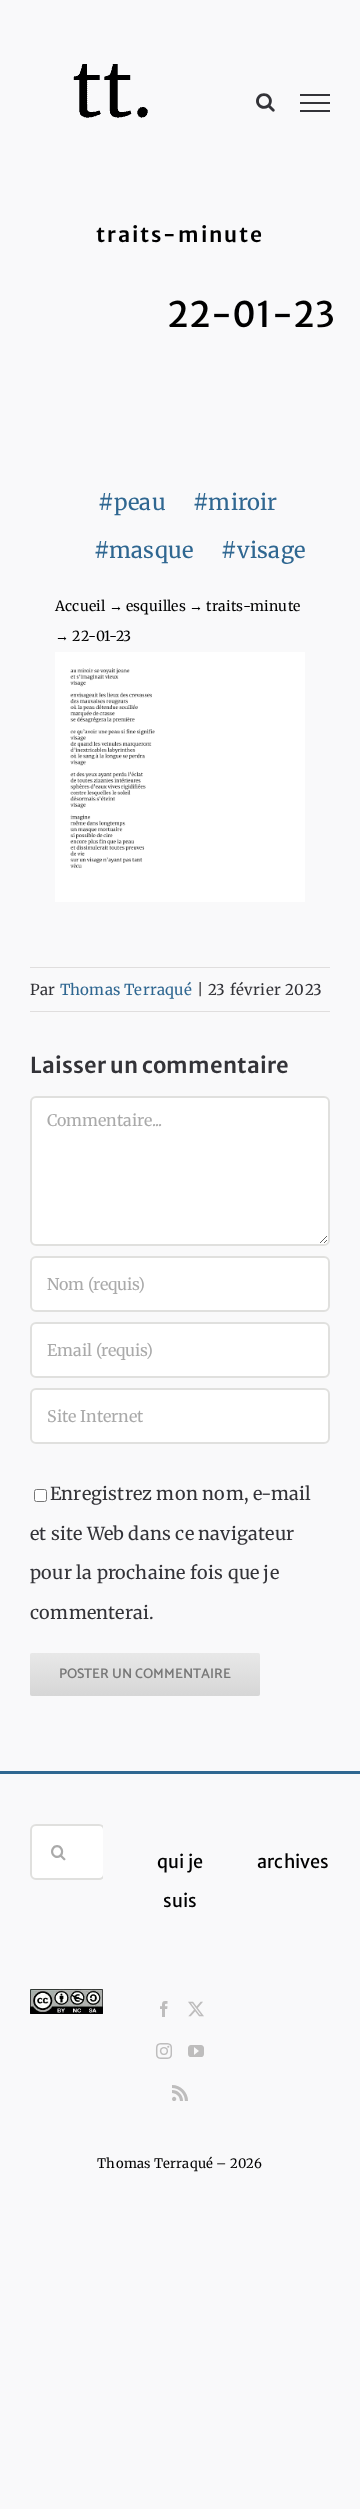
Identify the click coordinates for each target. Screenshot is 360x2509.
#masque (143, 550)
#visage (263, 550)
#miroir (235, 502)
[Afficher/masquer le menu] (315, 103)
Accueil (80, 606)
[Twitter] (196, 2009)
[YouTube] (196, 2051)
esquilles (156, 606)
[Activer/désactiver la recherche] (265, 102)
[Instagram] (164, 2051)
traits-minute (253, 606)
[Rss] (180, 2093)
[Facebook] (164, 2009)
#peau (132, 502)
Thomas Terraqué (126, 989)
